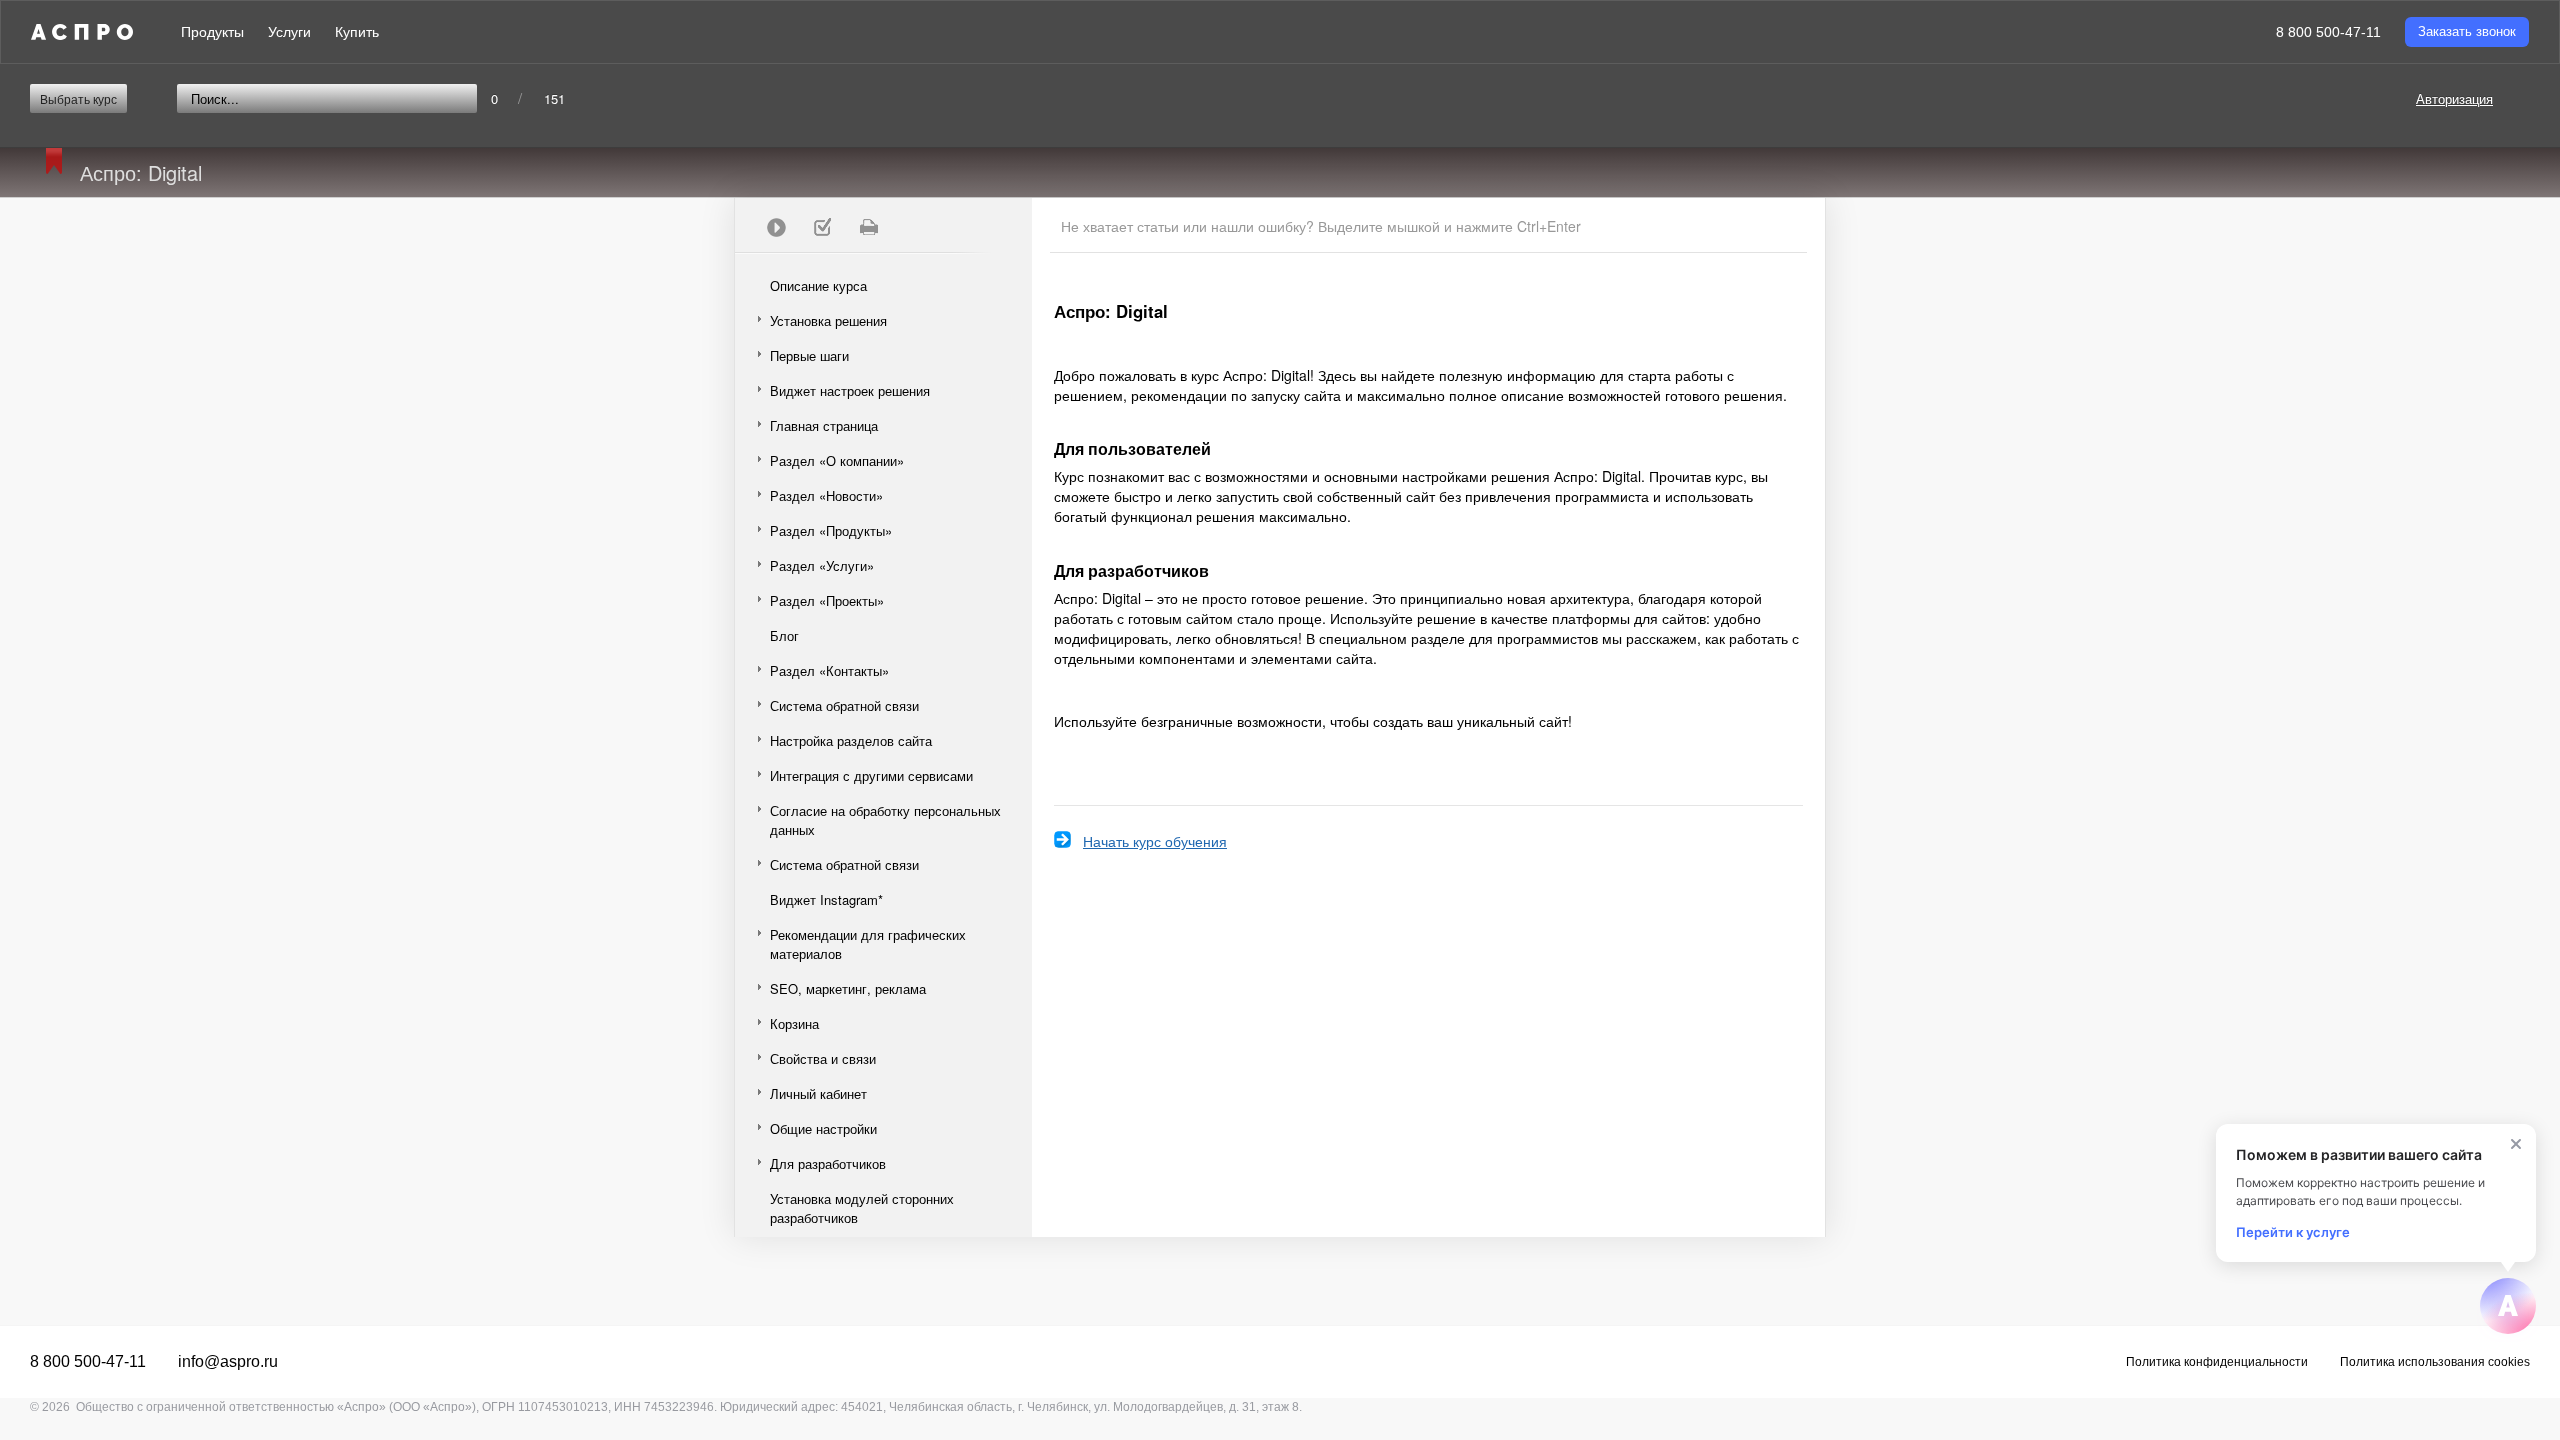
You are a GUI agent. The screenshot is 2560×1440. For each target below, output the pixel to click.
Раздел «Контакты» (829, 670)
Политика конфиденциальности (2217, 1362)
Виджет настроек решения (850, 390)
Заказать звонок (2467, 31)
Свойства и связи (823, 1058)
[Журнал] (822, 227)
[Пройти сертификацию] (776, 227)
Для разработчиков (828, 1163)
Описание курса (818, 285)
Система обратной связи (844, 705)
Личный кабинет (818, 1093)
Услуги (289, 32)
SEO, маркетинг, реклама (848, 988)
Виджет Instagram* (826, 899)
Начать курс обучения (1155, 841)
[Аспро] (82, 32)
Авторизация (2454, 98)
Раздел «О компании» (837, 460)
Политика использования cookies (2435, 1362)
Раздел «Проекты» (827, 600)
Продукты (212, 32)
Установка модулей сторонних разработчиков (862, 1208)
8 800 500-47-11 (2328, 32)
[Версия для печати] (868, 227)
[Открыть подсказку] (2508, 1306)
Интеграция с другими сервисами (871, 775)
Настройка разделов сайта (851, 740)
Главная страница (824, 425)
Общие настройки (823, 1128)
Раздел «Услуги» (822, 565)
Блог (784, 635)
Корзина (794, 1023)
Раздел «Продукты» (831, 530)
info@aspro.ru (228, 1361)
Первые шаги (809, 355)
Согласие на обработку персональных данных (885, 820)
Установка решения (828, 320)
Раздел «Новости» (826, 495)
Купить (357, 32)
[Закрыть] (2516, 1144)
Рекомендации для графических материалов (868, 944)
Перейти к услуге (2293, 1232)
